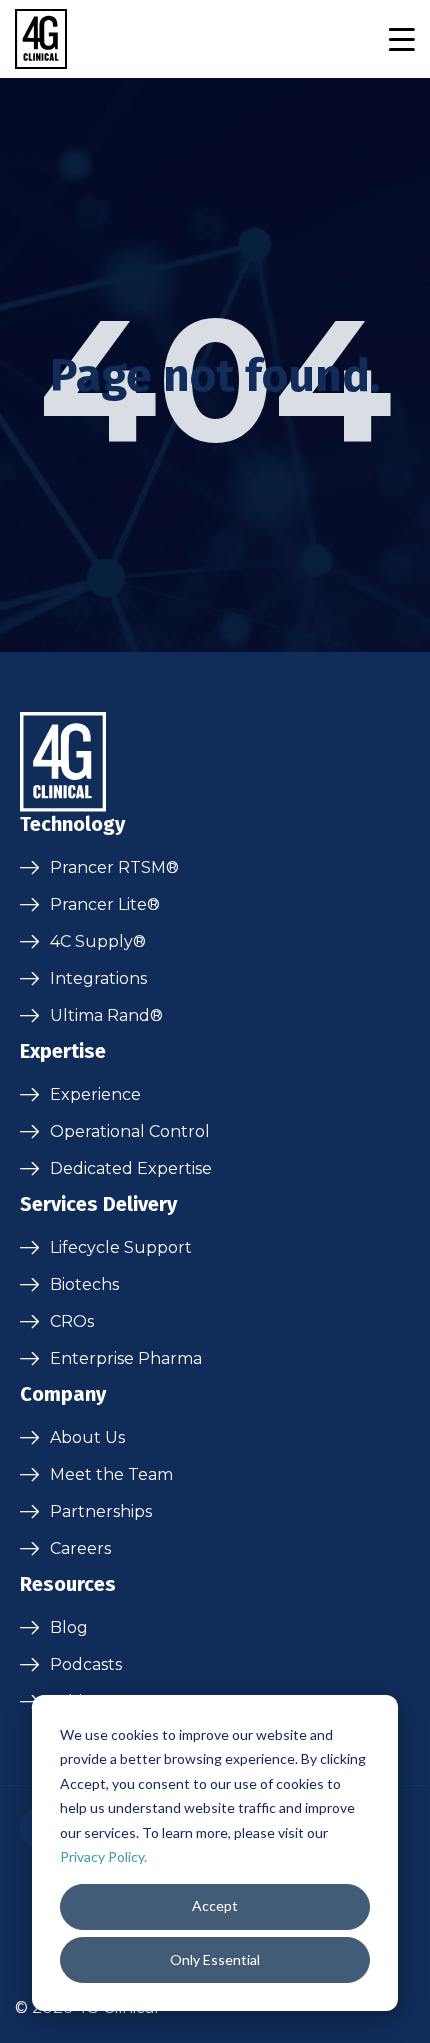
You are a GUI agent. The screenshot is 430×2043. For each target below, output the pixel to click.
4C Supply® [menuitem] (98, 941)
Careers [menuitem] (80, 1548)
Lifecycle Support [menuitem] (121, 1247)
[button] (401, 39)
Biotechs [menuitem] (84, 1284)
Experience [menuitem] (95, 1094)
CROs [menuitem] (72, 1321)
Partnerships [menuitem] (101, 1511)
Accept (215, 1905)
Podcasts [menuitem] (86, 1664)
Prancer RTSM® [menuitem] (114, 867)
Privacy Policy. (103, 1856)
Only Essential (215, 1959)
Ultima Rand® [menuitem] (106, 1015)
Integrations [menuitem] (98, 978)
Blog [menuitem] (69, 1627)
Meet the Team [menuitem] (111, 1474)
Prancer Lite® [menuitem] (105, 904)
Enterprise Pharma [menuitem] (126, 1358)
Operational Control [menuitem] (130, 1131)
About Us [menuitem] (87, 1437)
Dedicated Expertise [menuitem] (131, 1168)
